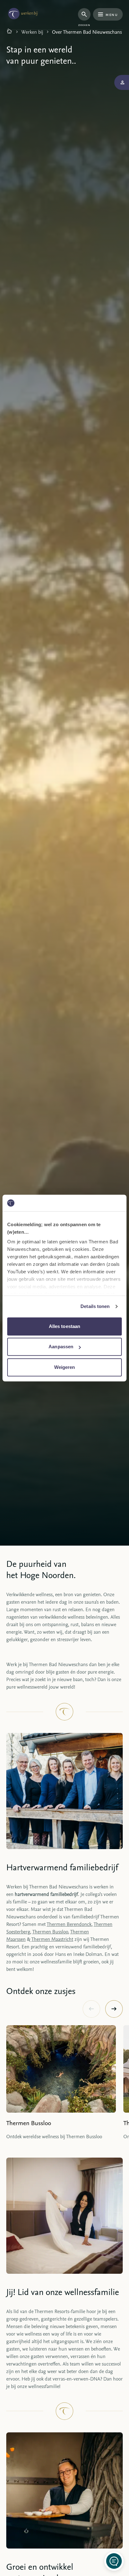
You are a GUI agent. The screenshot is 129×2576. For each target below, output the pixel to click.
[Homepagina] (9, 32)
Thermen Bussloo (50, 1932)
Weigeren (65, 1367)
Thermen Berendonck (69, 1924)
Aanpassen (61, 1347)
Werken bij (32, 32)
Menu (112, 14)
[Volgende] (114, 2009)
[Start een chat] (114, 2561)
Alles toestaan (64, 1326)
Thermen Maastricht (52, 1939)
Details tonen (95, 1306)
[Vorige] (91, 2009)
